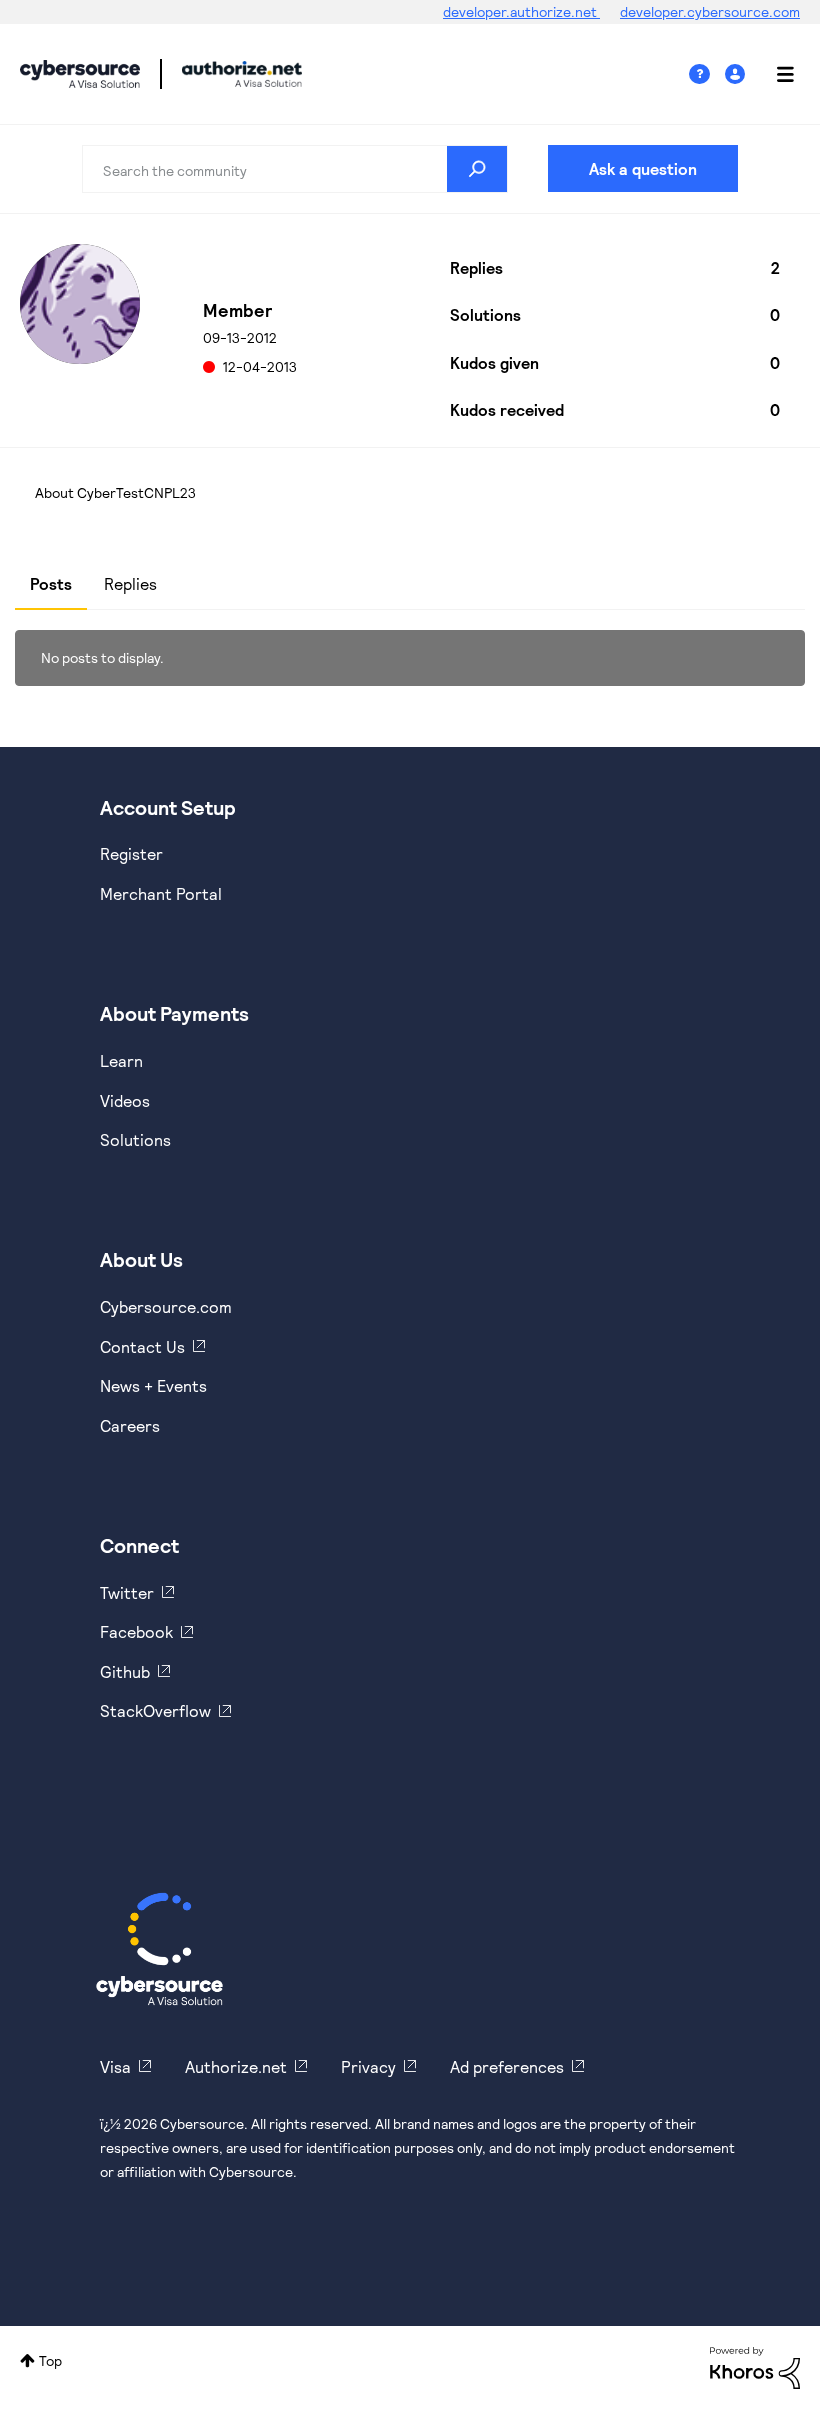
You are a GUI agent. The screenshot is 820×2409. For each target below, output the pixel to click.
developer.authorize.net (521, 11)
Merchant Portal (161, 893)
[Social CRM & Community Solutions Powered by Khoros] (755, 2366)
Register (131, 853)
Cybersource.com (166, 1306)
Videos (125, 1100)
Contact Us (142, 1346)
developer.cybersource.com (710, 11)
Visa (115, 2066)
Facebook (136, 1631)
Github (125, 1671)
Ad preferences (507, 2066)
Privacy (368, 2066)
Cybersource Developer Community (80, 74)
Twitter (127, 1592)
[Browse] (775, 74)
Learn (121, 1060)
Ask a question (643, 168)
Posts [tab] (51, 583)
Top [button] (50, 2360)
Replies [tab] (130, 583)
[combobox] (295, 169)
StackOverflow (155, 1710)
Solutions (135, 1139)
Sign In (737, 74)
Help (707, 74)
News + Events (153, 1385)
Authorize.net (236, 2066)
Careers (130, 1425)
